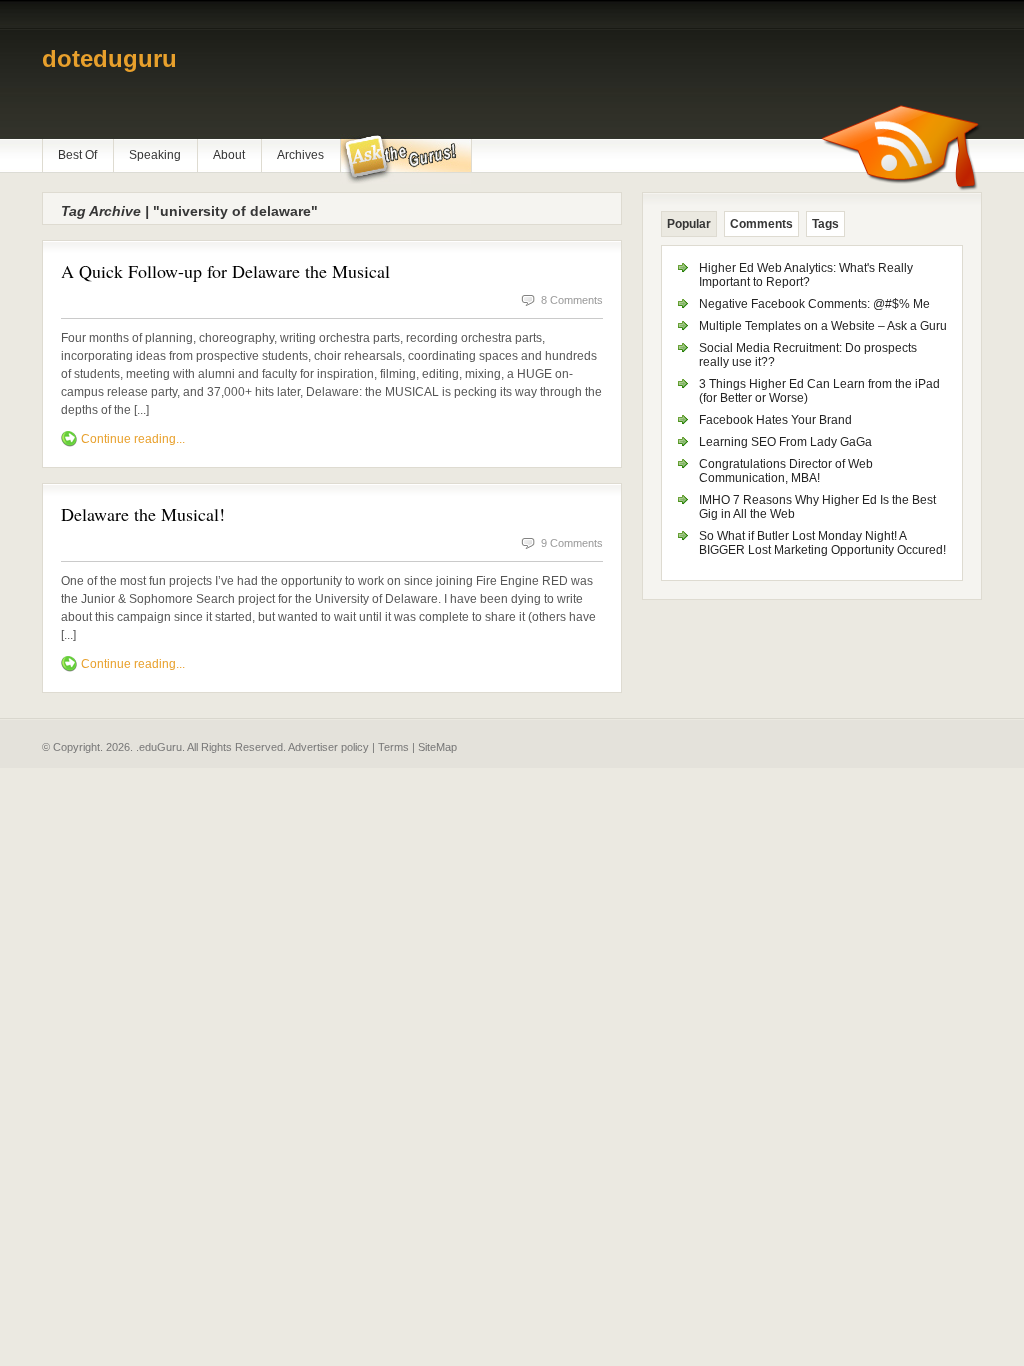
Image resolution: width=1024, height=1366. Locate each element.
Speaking (155, 155)
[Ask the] (405, 159)
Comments (761, 224)
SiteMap (437, 747)
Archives (300, 155)
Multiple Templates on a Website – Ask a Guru (823, 326)
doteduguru (109, 58)
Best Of (77, 155)
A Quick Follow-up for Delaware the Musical (225, 271)
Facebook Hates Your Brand (775, 420)
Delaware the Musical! (143, 514)
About (229, 155)
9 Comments (572, 543)
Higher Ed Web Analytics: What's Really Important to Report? (806, 275)
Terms (393, 747)
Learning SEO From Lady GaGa (785, 442)
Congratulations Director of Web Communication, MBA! (786, 471)
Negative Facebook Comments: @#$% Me (814, 304)
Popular (689, 224)
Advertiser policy (328, 747)
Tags (825, 224)
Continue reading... (133, 439)
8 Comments (572, 300)
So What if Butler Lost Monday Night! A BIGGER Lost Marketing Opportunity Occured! (822, 543)
